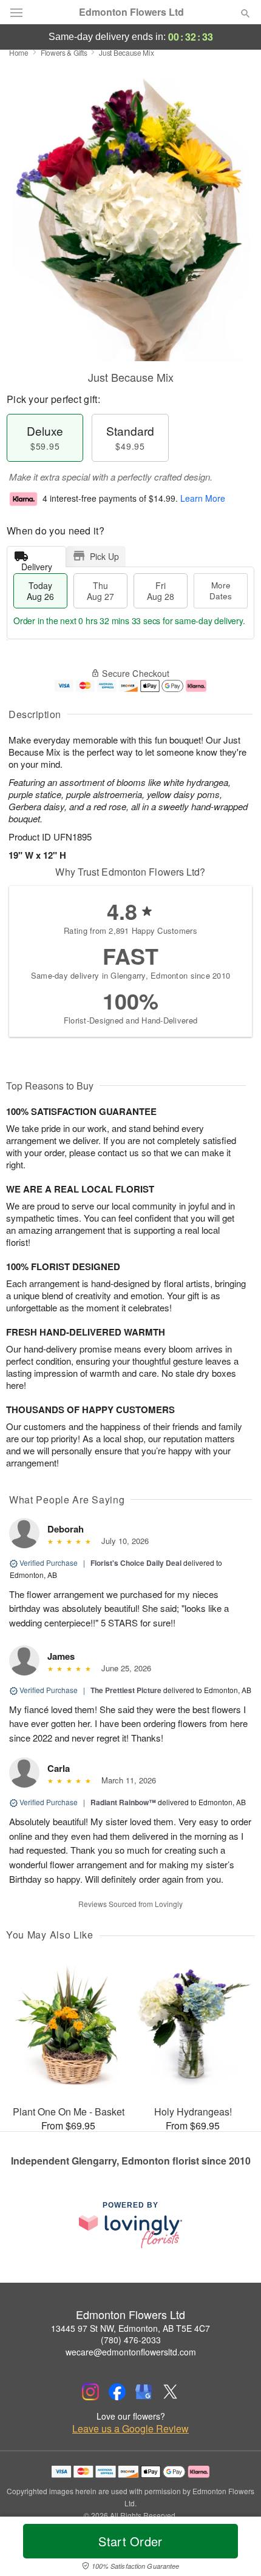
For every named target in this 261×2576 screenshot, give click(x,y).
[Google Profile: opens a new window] (144, 2392)
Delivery (37, 564)
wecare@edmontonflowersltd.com (131, 2352)
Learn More (203, 498)
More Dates (221, 591)
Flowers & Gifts (64, 52)
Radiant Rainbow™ (123, 1802)
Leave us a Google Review (130, 2429)
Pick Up (104, 556)
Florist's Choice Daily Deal (136, 1563)
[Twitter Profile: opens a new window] (171, 2392)
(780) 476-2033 (131, 2340)
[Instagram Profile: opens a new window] (90, 2392)
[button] (235, 2549)
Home (19, 52)
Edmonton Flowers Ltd (131, 12)
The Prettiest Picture (126, 1690)
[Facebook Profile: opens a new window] (117, 2392)
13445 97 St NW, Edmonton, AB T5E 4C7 (130, 2328)
